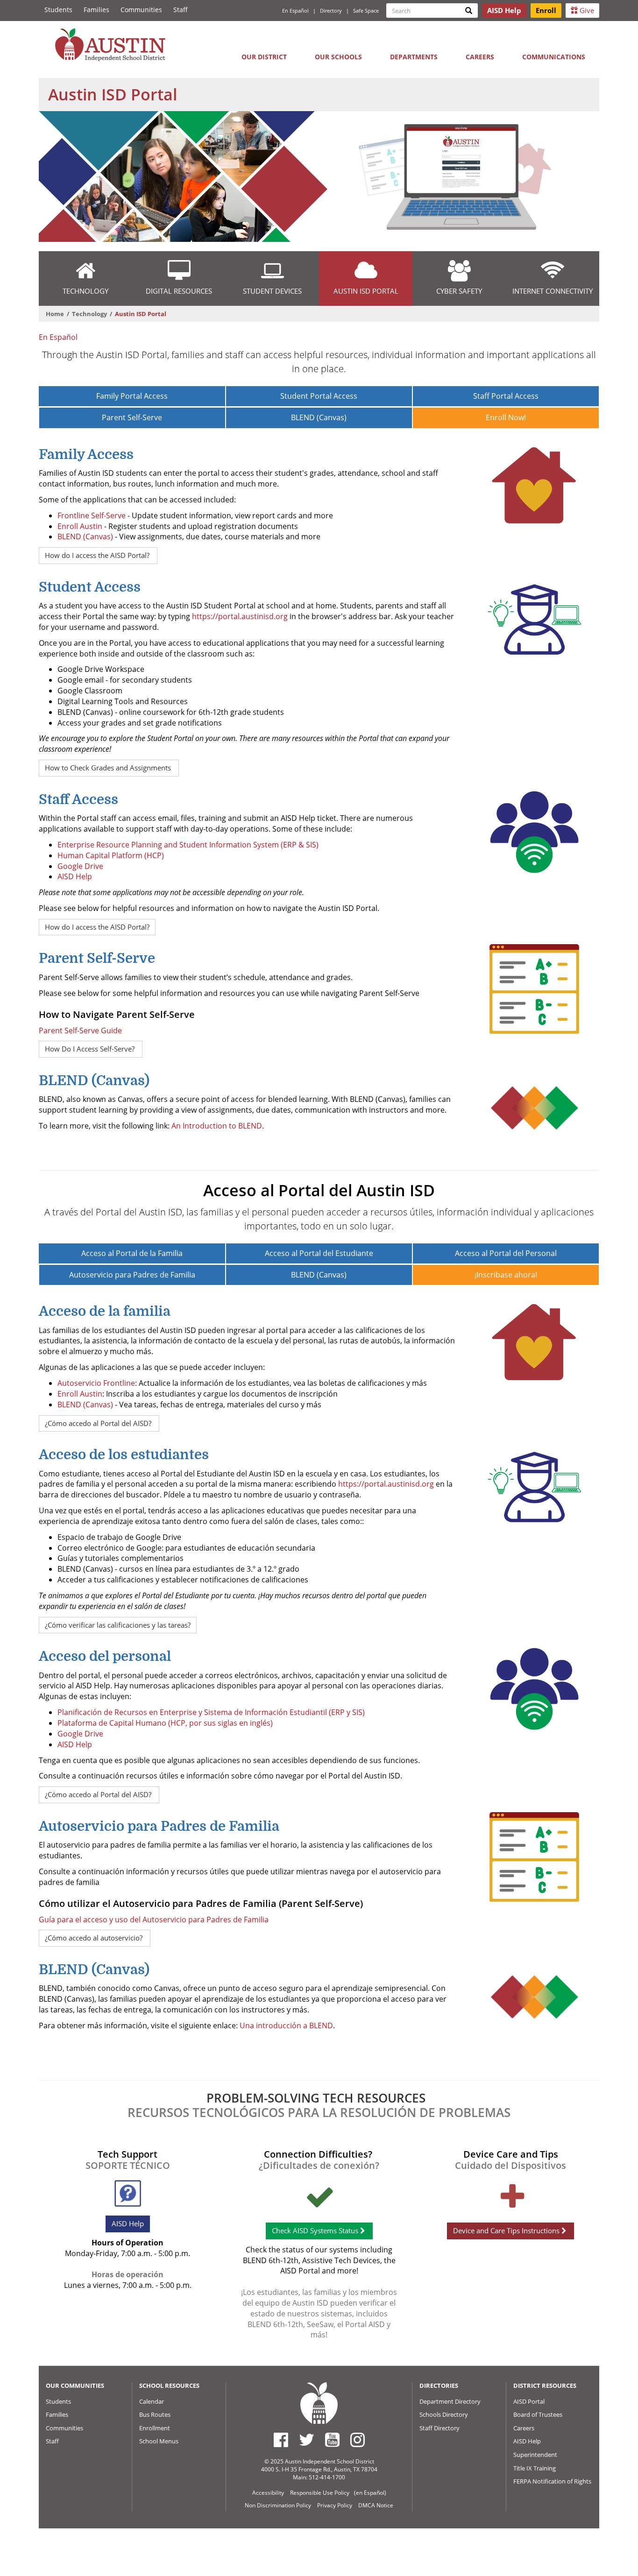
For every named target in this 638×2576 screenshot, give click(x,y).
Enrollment (155, 2428)
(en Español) (370, 2493)
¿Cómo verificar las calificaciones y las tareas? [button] (118, 1625)
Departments (414, 57)
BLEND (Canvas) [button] (319, 417)
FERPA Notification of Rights (552, 2481)
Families (96, 10)
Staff (181, 10)
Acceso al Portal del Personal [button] (506, 1253)
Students (58, 10)
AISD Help (75, 876)
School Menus (159, 2441)
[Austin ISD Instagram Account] (358, 2440)
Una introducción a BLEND (286, 2026)
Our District (264, 57)
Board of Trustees (538, 2414)
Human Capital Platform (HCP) (111, 855)
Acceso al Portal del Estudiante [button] (319, 1253)
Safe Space (366, 11)
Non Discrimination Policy (278, 2505)
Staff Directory (440, 2428)
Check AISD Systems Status (316, 2230)
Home (55, 314)
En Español (295, 11)
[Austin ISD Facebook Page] (281, 2440)
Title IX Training (535, 2468)
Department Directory (450, 2401)
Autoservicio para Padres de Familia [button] (132, 1275)
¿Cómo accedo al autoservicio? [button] (95, 1938)
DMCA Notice (376, 2505)
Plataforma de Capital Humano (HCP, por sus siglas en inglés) (165, 1723)
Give (586, 10)
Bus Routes (155, 2414)
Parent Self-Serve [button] (132, 417)
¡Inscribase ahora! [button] (506, 1275)
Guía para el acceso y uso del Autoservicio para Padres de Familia (154, 1920)
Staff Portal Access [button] (506, 396)
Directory (331, 11)
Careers (480, 57)
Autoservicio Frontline (96, 1383)
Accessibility (268, 2493)
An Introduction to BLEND (217, 1126)
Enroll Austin (80, 526)
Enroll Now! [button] (506, 417)
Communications (554, 57)
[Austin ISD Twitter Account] (307, 2440)
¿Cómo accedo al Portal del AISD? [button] (99, 1423)
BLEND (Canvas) (86, 536)
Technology (89, 314)
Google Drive (80, 866)
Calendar (152, 2401)
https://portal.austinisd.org (240, 616)
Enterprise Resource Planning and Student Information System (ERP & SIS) (188, 845)
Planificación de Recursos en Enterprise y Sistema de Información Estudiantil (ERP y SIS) (211, 1712)
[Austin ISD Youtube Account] (332, 2440)
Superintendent (535, 2455)
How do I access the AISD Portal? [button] (98, 555)
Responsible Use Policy (320, 2493)
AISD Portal (529, 2401)
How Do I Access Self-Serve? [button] (91, 1049)
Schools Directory (444, 2414)
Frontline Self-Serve (92, 515)
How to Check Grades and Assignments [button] (109, 768)
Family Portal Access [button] (132, 396)
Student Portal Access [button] (319, 396)
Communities (141, 10)
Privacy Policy (335, 2505)
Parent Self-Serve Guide (80, 1030)
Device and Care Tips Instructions (507, 2230)
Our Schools (338, 57)
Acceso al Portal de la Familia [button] (132, 1253)
